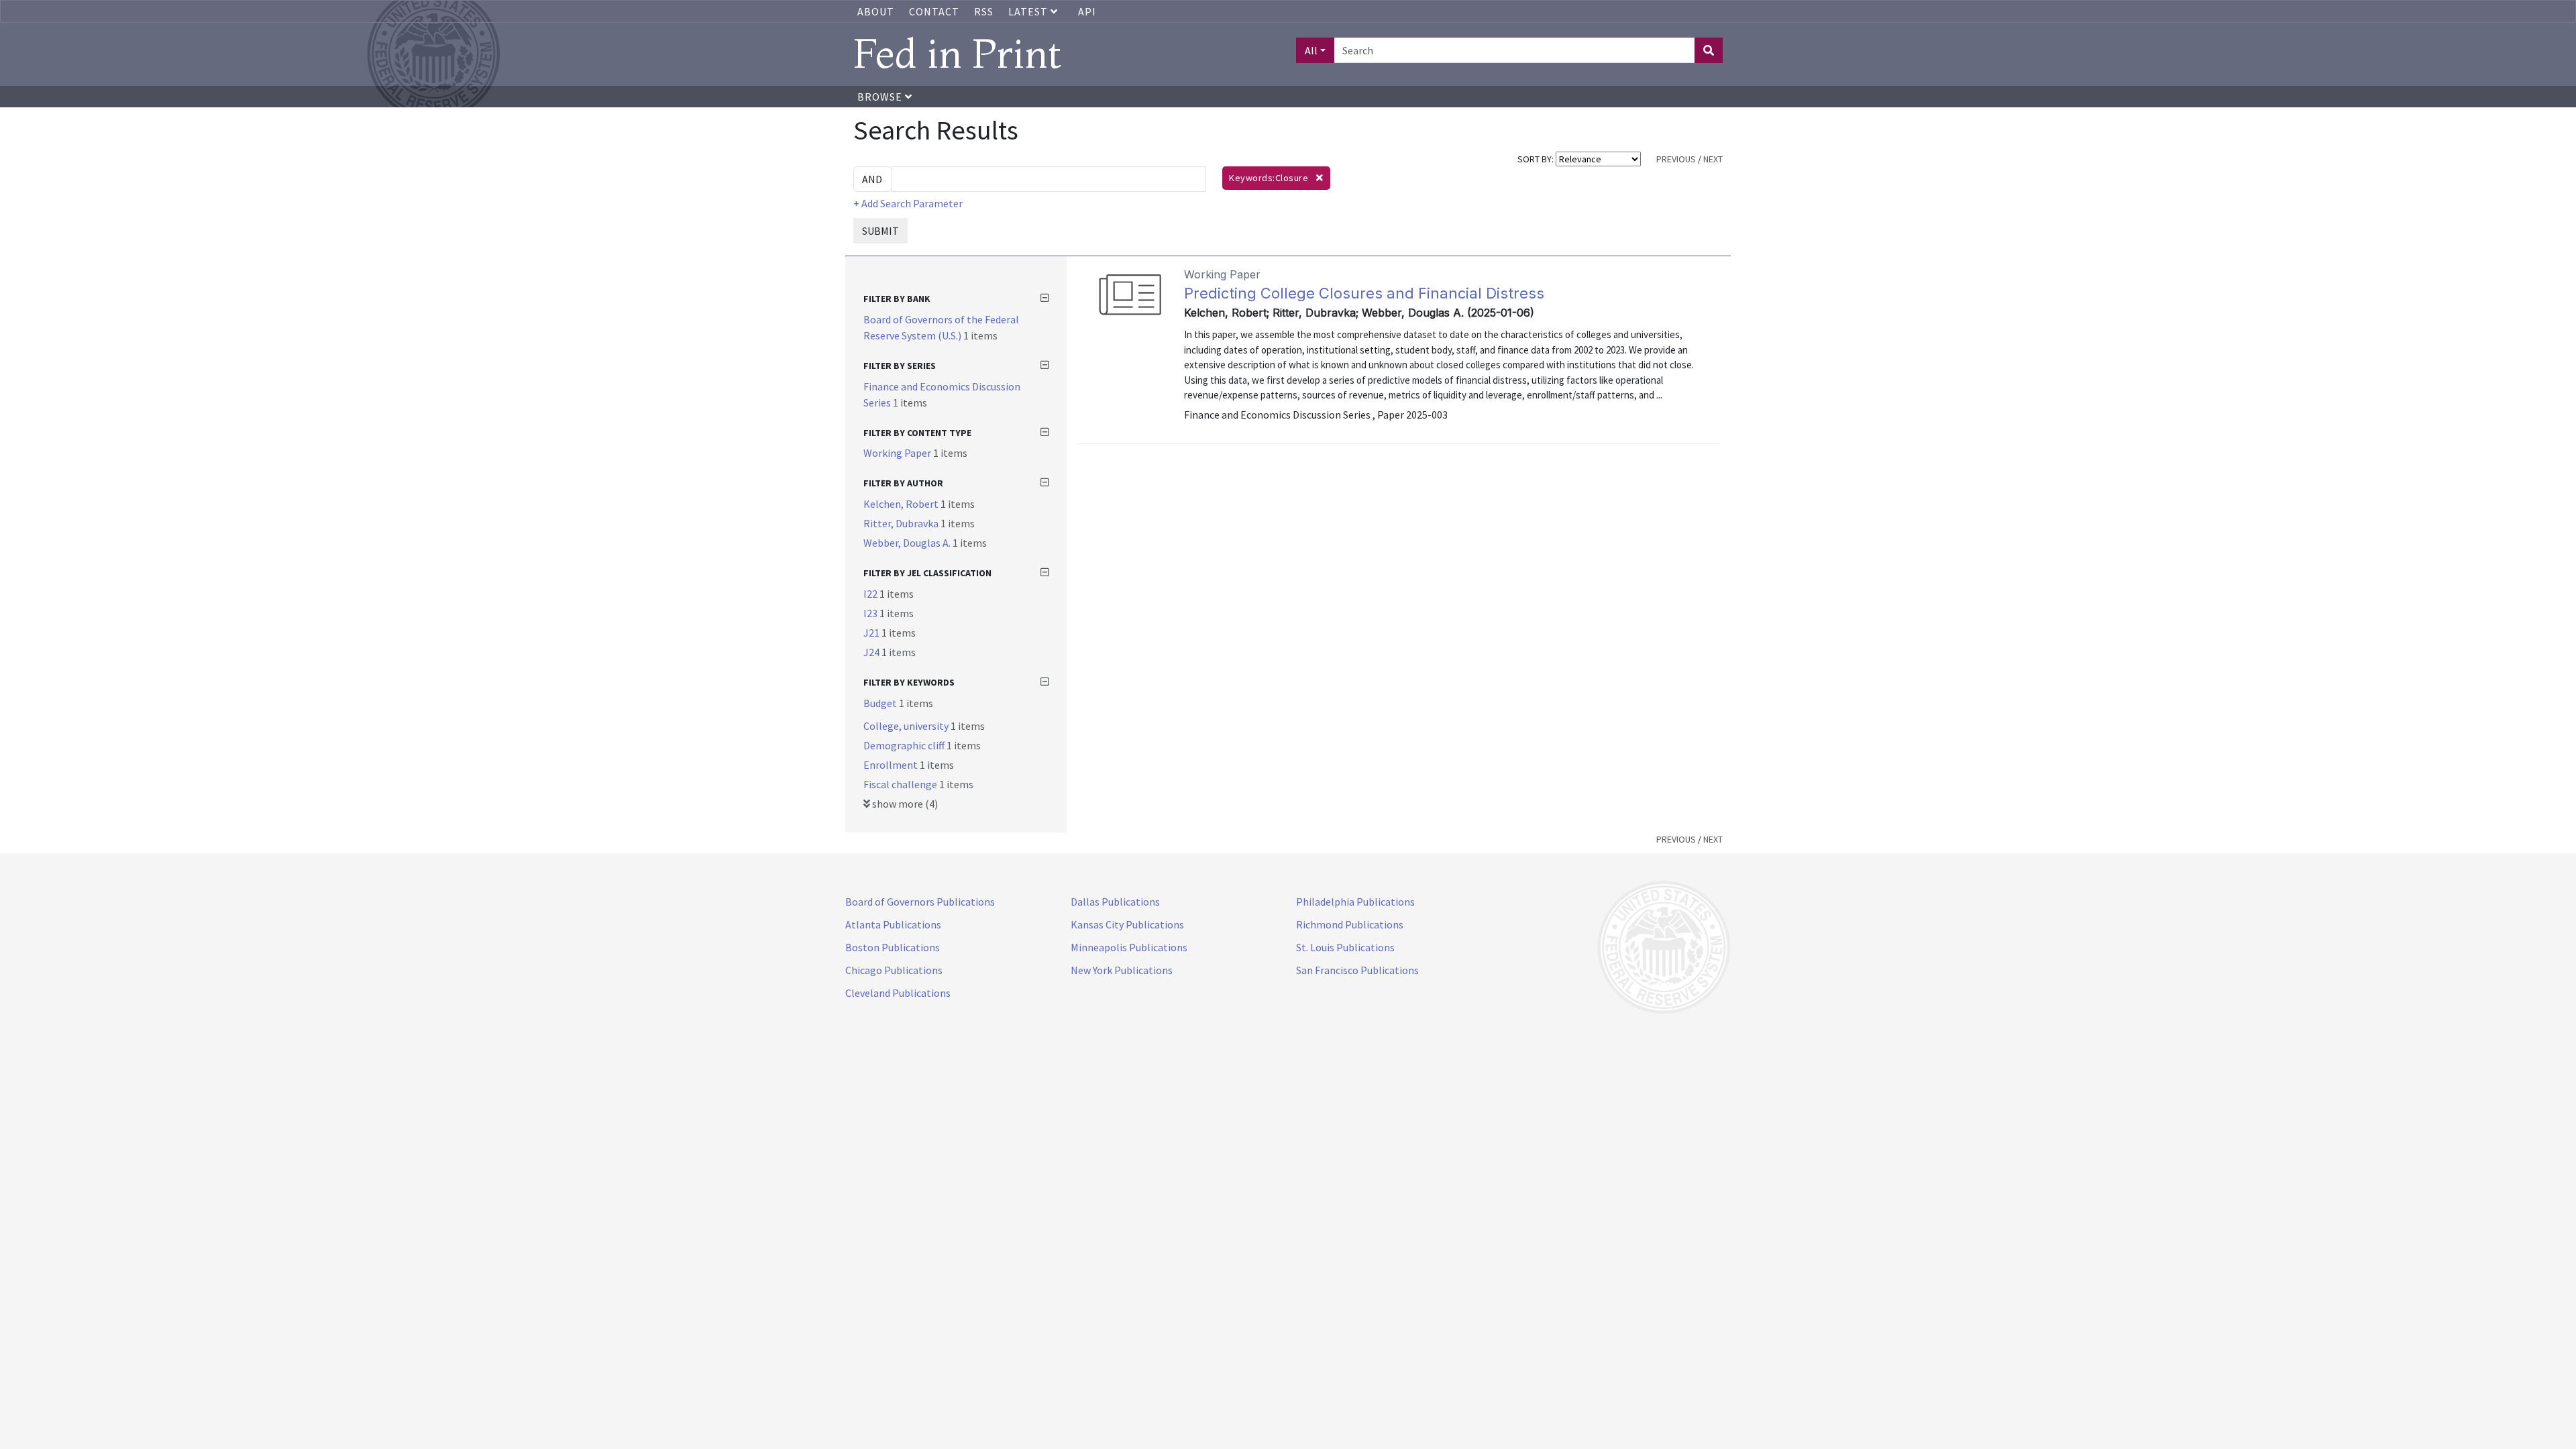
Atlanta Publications (893, 924)
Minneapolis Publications (1129, 947)
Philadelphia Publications (1355, 902)
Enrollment (892, 765)
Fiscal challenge (901, 784)
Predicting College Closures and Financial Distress (1364, 293)
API (1087, 11)
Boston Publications (893, 947)
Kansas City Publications (1127, 924)
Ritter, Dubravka (902, 523)
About (876, 11)
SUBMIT (880, 231)
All (1311, 50)
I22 (871, 594)
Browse (881, 97)
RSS (984, 11)
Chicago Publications (894, 970)
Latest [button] (1029, 11)
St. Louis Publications (1345, 947)
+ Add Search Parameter (908, 203)
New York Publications (1122, 970)
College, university (907, 726)
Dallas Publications (1115, 902)
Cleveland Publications (898, 993)
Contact (934, 11)
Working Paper (898, 453)
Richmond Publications (1350, 924)
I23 (871, 613)
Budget (881, 703)
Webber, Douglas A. (908, 543)
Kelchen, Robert (902, 504)
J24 (872, 652)
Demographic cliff (905, 745)
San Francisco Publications (1357, 970)
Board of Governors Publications (920, 902)
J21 (872, 633)
